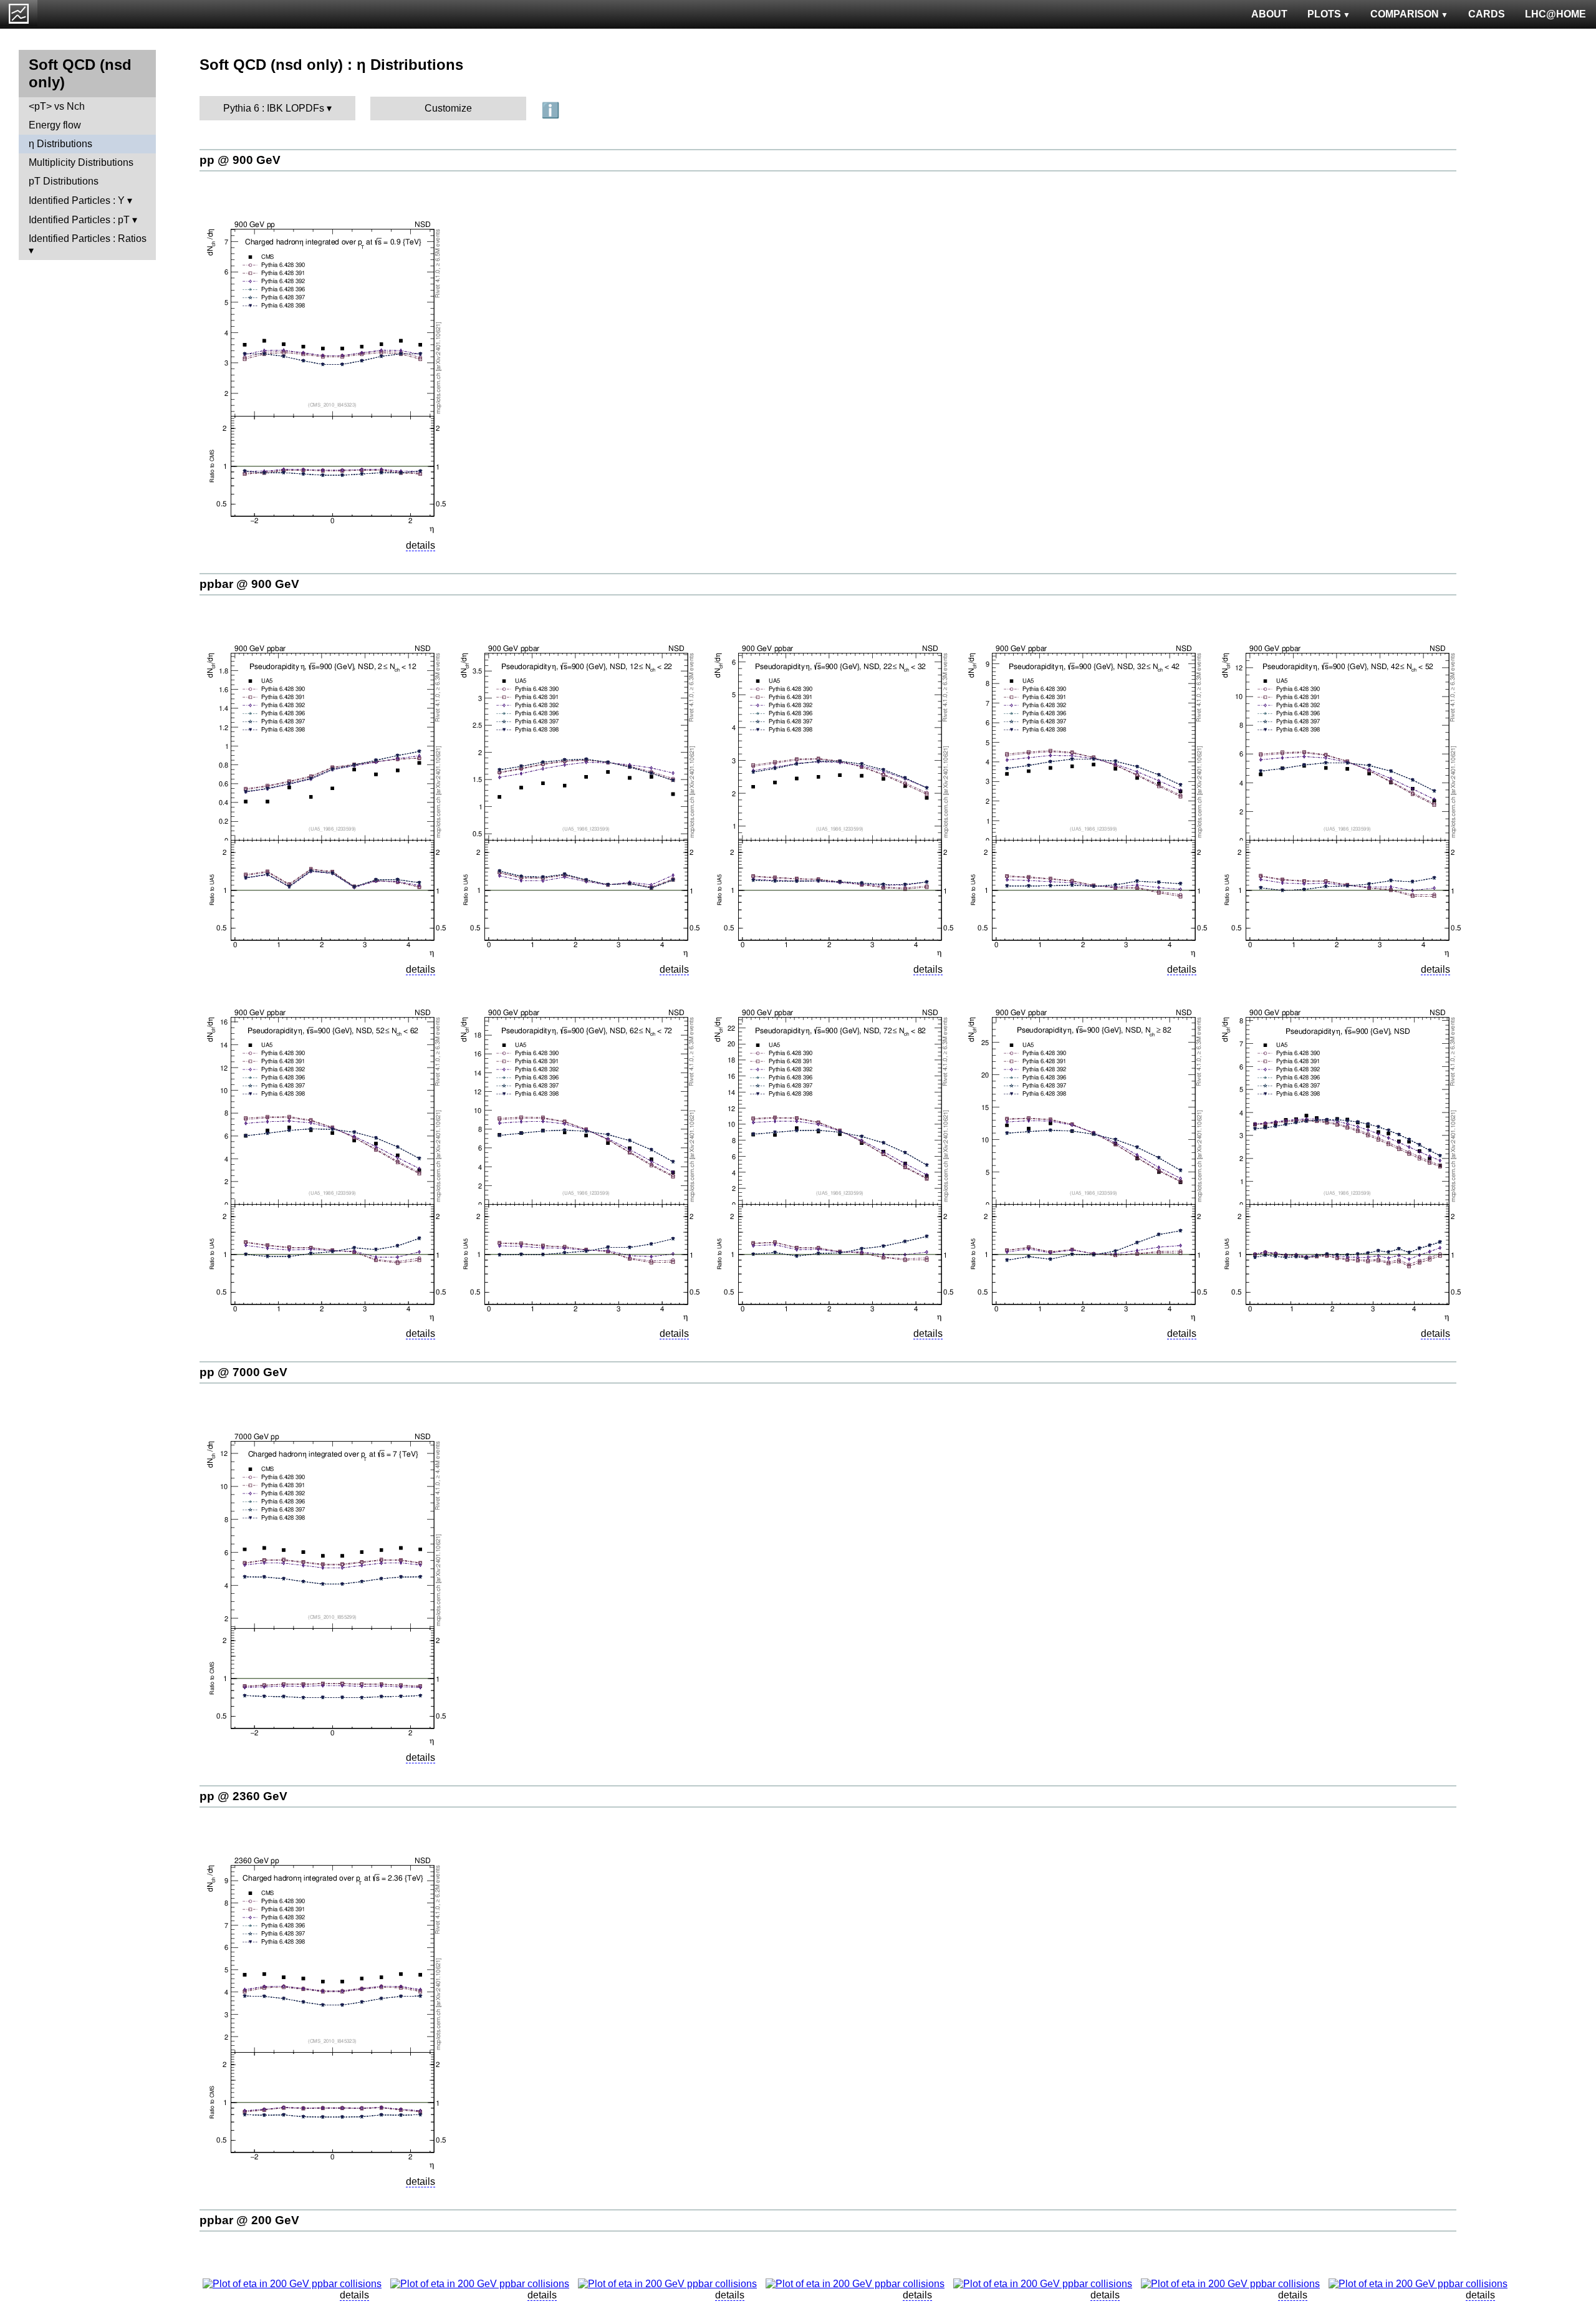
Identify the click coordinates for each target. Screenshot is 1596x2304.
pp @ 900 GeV (240, 160)
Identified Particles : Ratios (88, 239)
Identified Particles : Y (77, 200)
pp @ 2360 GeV (243, 1796)
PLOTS (1324, 14)
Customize (448, 108)
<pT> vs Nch (57, 106)
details (421, 545)
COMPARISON (1405, 14)
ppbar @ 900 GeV (249, 584)
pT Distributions (64, 181)
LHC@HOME (1555, 14)
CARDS (1487, 14)
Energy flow (55, 125)
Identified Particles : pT (79, 220)
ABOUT (1269, 14)
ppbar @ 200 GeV (249, 2220)
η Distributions (60, 144)
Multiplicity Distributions (81, 162)
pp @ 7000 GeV (243, 1372)
